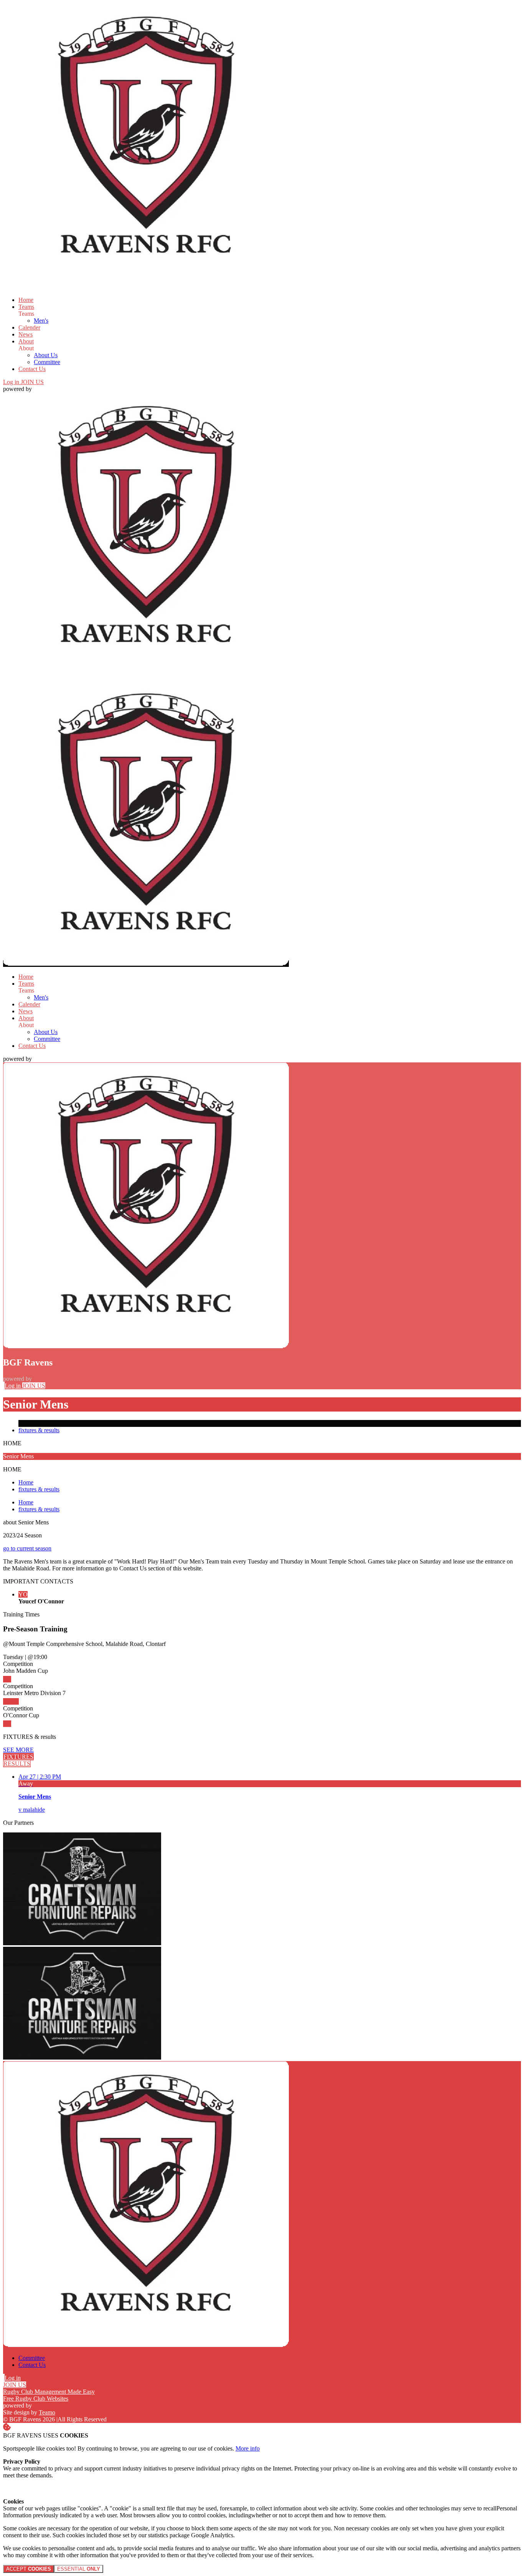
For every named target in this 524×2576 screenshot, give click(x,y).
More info (248, 2448)
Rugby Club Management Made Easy (49, 2392)
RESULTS (17, 1764)
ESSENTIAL (79, 2569)
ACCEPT (29, 2569)
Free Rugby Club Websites (36, 2399)
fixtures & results (39, 1430)
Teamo (47, 2412)
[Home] (146, 287)
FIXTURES (18, 1757)
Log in (12, 382)
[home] (146, 964)
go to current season (27, 1548)
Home (26, 1482)
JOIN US (32, 382)
